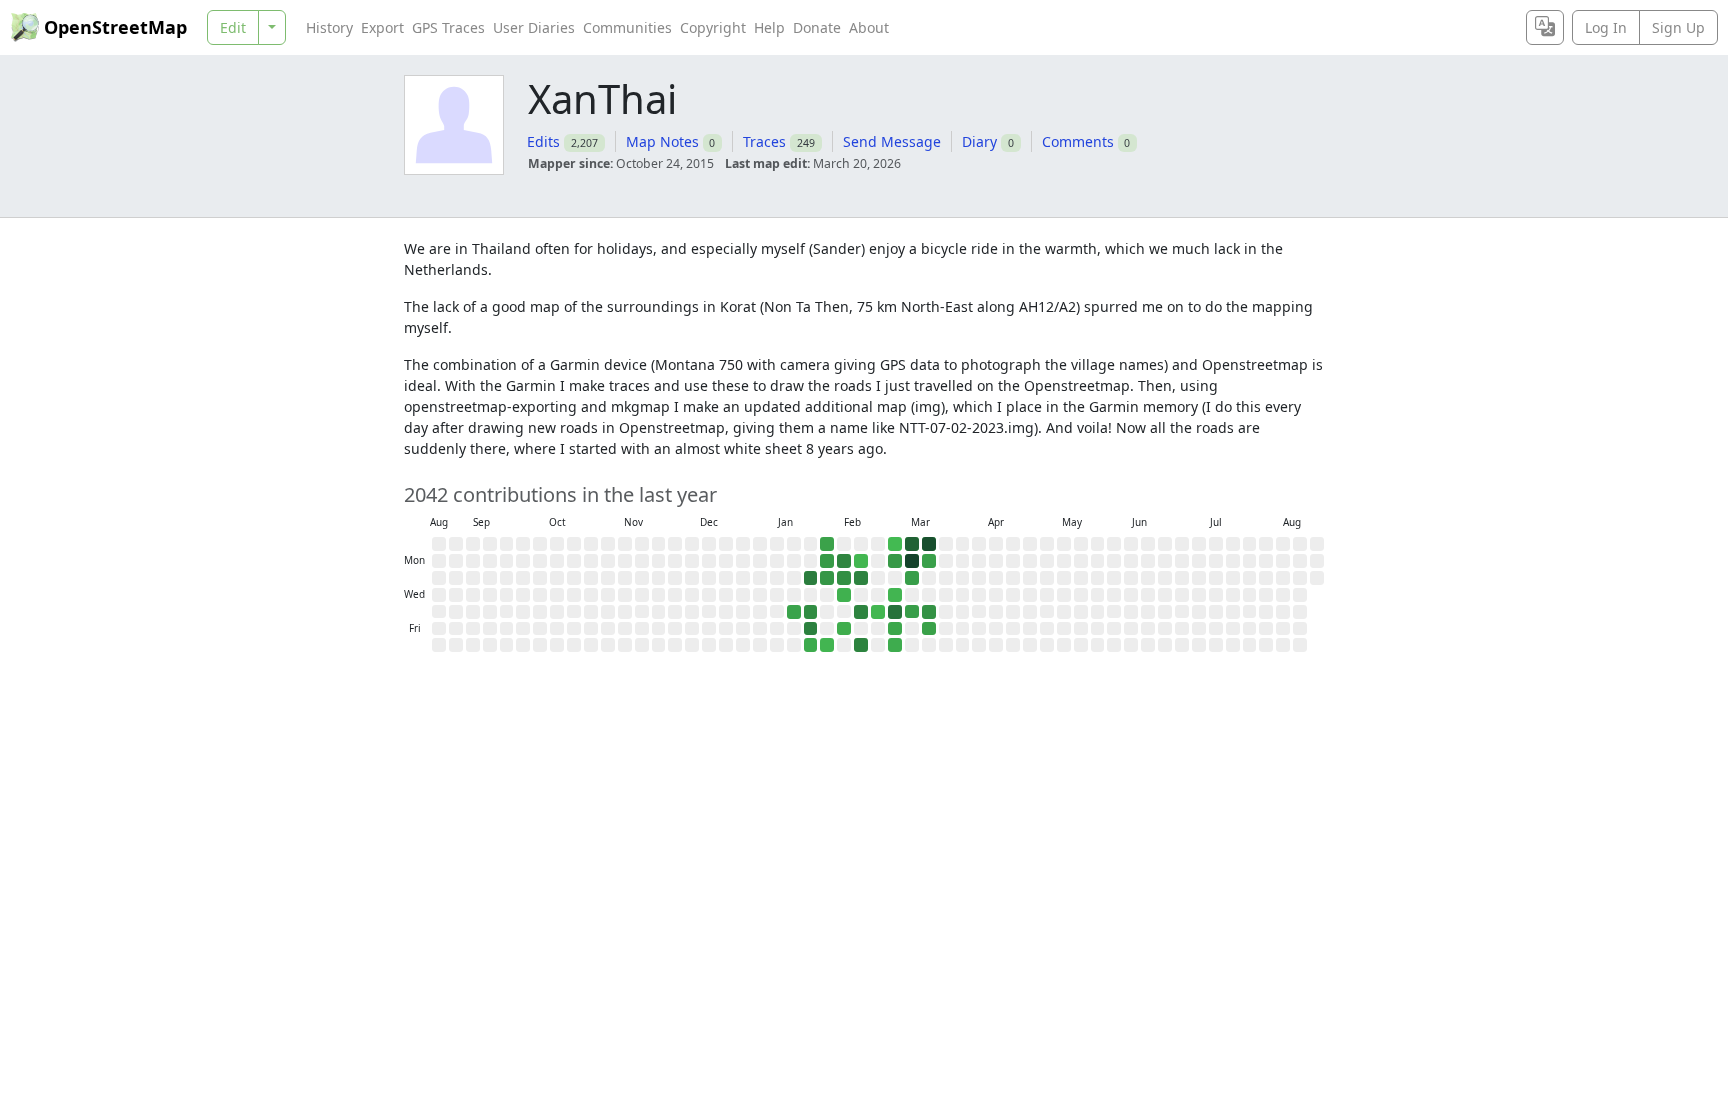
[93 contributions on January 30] (811, 629)
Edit (233, 27)
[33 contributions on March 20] (929, 629)
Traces (764, 141)
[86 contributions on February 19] (861, 612)
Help (769, 27)
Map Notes (662, 141)
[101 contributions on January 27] (811, 578)
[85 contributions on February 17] (861, 578)
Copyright (713, 27)
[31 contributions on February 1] (827, 544)
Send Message (892, 141)
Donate (817, 27)
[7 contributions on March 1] (895, 544)
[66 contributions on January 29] (811, 612)
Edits (543, 141)
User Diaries (534, 27)
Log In (1606, 27)
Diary (979, 141)
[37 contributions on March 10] (912, 578)
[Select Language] (1545, 27)
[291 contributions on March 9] (912, 561)
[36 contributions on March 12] (912, 612)
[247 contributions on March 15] (929, 544)
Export (382, 27)
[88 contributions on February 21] (861, 645)
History (329, 27)
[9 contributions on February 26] (878, 612)
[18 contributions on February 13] (844, 629)
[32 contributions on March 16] (929, 561)
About (869, 27)
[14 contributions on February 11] (844, 595)
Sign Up (1678, 27)
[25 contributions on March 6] (895, 629)
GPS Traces (448, 27)
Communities (627, 27)
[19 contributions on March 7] (895, 645)
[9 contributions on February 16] (861, 561)
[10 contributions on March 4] (895, 595)
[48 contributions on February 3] (827, 578)
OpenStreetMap (115, 27)
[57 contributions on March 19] (929, 612)
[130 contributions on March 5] (895, 612)
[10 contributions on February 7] (827, 645)
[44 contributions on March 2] (895, 561)
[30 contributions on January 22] (794, 612)
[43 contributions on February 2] (827, 561)
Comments (1078, 141)
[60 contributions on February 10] (844, 578)
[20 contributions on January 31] (811, 645)
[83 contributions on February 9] (844, 561)
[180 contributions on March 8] (912, 544)
